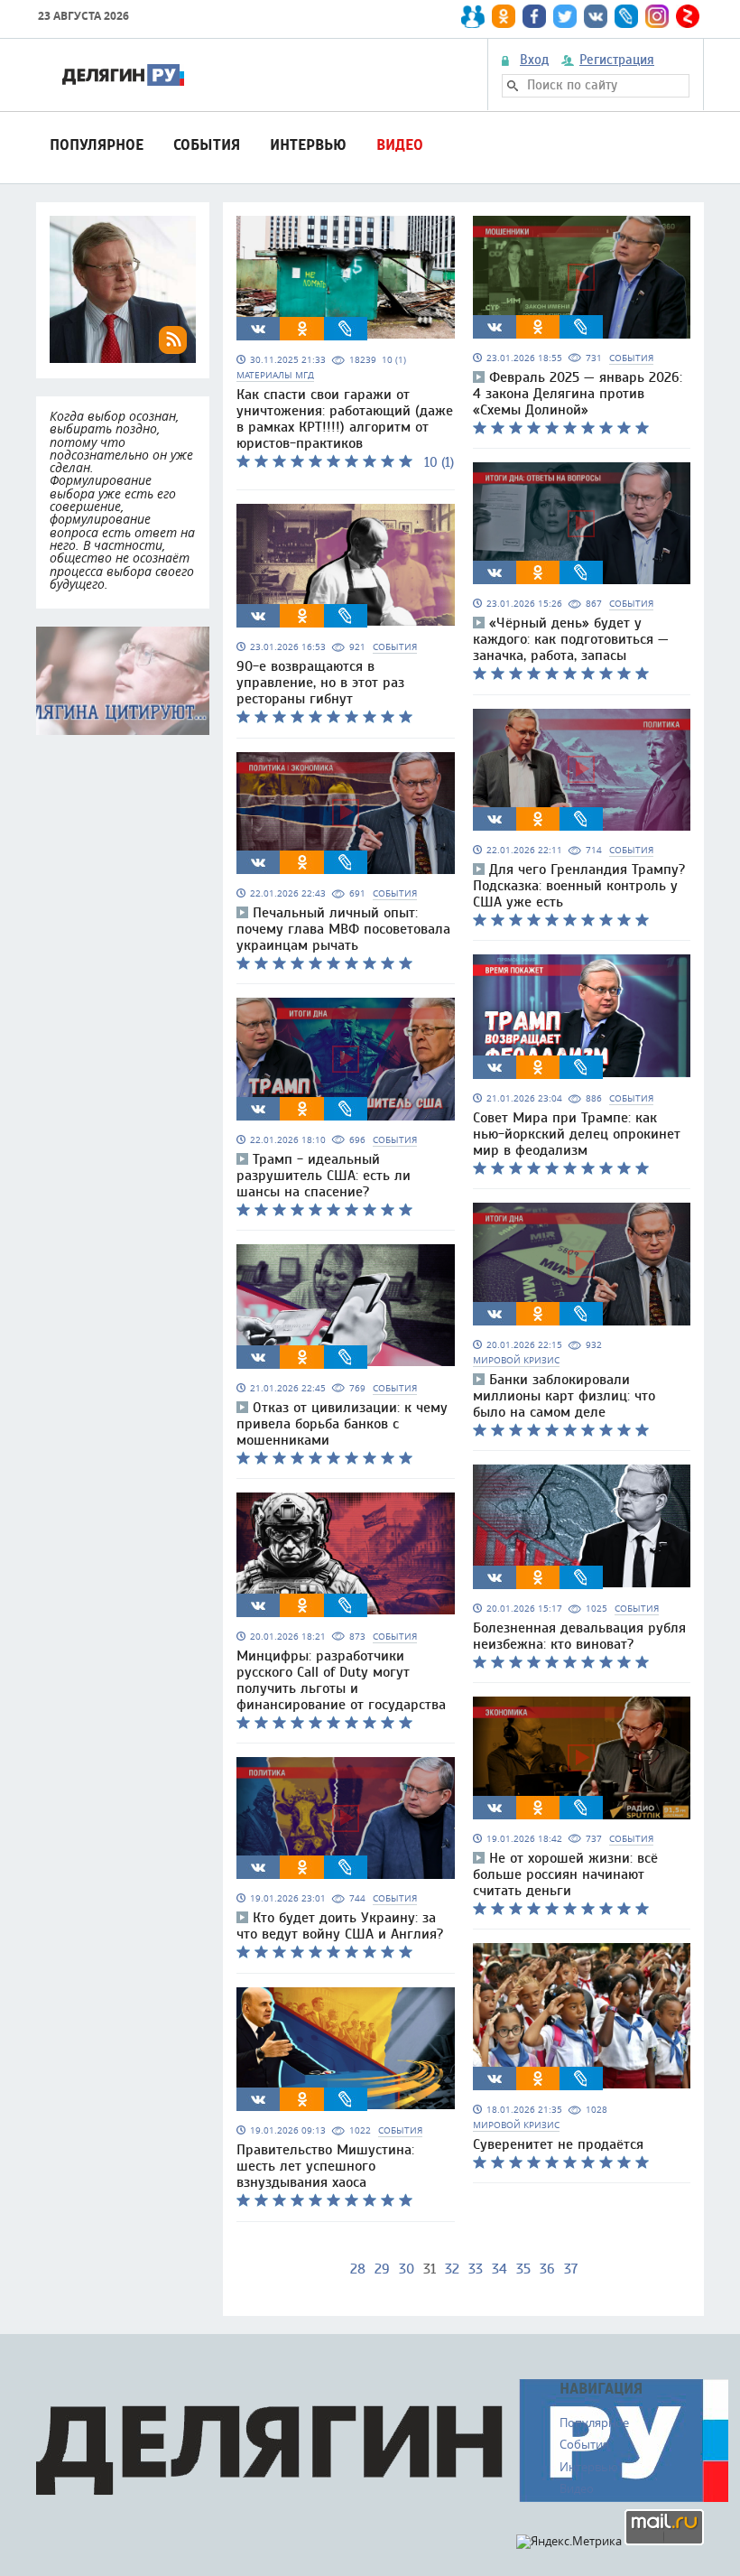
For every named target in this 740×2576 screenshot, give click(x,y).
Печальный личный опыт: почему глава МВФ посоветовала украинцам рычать (343, 929)
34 (499, 2269)
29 (382, 2269)
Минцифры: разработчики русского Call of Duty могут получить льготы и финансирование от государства (341, 1680)
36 (547, 2269)
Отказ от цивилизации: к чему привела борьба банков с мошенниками (342, 1424)
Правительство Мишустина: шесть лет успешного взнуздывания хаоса (325, 2166)
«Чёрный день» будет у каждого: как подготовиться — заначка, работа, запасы (571, 639)
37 (571, 2269)
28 (358, 2269)
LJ (346, 329)
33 (476, 2269)
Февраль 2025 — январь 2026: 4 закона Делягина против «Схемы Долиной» (578, 394)
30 (407, 2269)
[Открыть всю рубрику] (123, 681)
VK (258, 329)
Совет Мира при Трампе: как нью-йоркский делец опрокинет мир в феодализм (577, 1134)
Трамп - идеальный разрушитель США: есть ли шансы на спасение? (324, 1176)
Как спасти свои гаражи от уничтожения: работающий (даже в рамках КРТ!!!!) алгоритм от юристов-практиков (345, 419)
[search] (513, 86)
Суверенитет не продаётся (558, 2144)
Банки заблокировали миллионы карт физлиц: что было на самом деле (564, 1396)
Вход (534, 60)
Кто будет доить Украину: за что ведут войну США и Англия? (340, 1926)
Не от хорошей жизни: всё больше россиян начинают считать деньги (565, 1874)
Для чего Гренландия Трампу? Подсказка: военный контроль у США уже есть (579, 886)
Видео (400, 145)
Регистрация (617, 60)
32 (452, 2269)
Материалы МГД (275, 375)
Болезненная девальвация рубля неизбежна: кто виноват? (579, 1636)
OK (302, 329)
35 (523, 2269)
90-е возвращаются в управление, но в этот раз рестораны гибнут (320, 683)
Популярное (97, 145)
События (207, 145)
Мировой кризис (516, 1360)
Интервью (308, 145)
